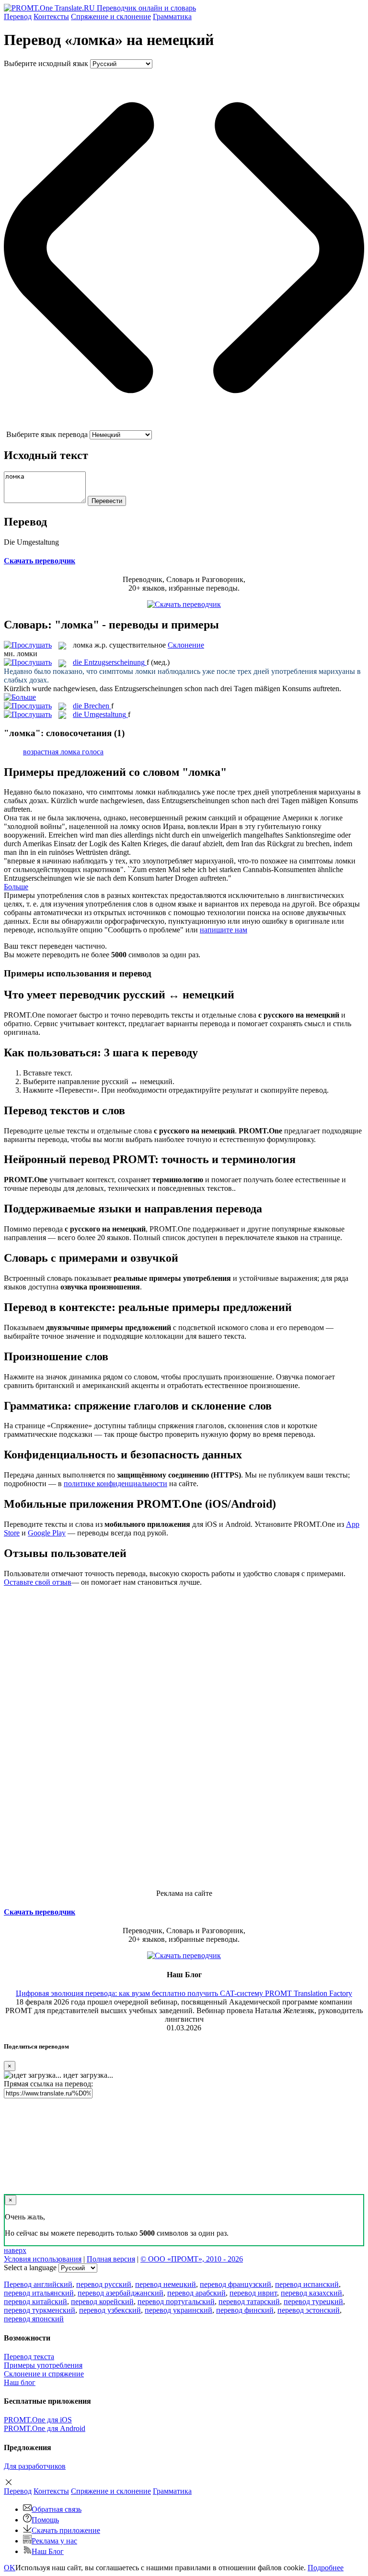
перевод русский (104, 2284)
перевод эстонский (309, 2310)
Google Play (47, 1533)
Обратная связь (57, 2509)
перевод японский (34, 2319)
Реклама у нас (54, 2541)
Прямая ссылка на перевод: (48, 2084)
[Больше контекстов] (20, 697)
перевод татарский (249, 2302)
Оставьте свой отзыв (38, 1582)
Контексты (51, 17)
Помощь (45, 2520)
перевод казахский (311, 2293)
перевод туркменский (40, 2310)
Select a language (30, 2268)
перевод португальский (176, 2302)
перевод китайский (35, 2302)
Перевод (18, 17)
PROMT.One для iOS (38, 2420)
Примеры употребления (43, 2365)
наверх (15, 2250)
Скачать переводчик (40, 561)
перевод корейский (102, 2302)
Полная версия (111, 2259)
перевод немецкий (166, 2284)
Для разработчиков (35, 2466)
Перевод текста (29, 2357)
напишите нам (224, 930)
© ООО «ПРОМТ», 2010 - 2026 (192, 2259)
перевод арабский (196, 2293)
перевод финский (245, 2310)
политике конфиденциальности (115, 1484)
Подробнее (326, 2568)
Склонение (186, 645)
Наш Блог (48, 2551)
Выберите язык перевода (47, 434)
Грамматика (172, 17)
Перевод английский (38, 2284)
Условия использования (43, 2259)
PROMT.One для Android (45, 2428)
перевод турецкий (313, 2302)
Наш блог (20, 2382)
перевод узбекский (110, 2310)
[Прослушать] (28, 645)
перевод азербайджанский (121, 2293)
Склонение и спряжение (44, 2374)
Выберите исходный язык (46, 63)
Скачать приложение (66, 2530)
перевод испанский (307, 2284)
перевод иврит (253, 2293)
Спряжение (111, 17)
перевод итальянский (39, 2293)
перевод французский (236, 2284)
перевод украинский (178, 2310)
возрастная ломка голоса (63, 752)
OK (10, 2568)
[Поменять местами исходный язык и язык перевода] (184, 426)
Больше (16, 887)
